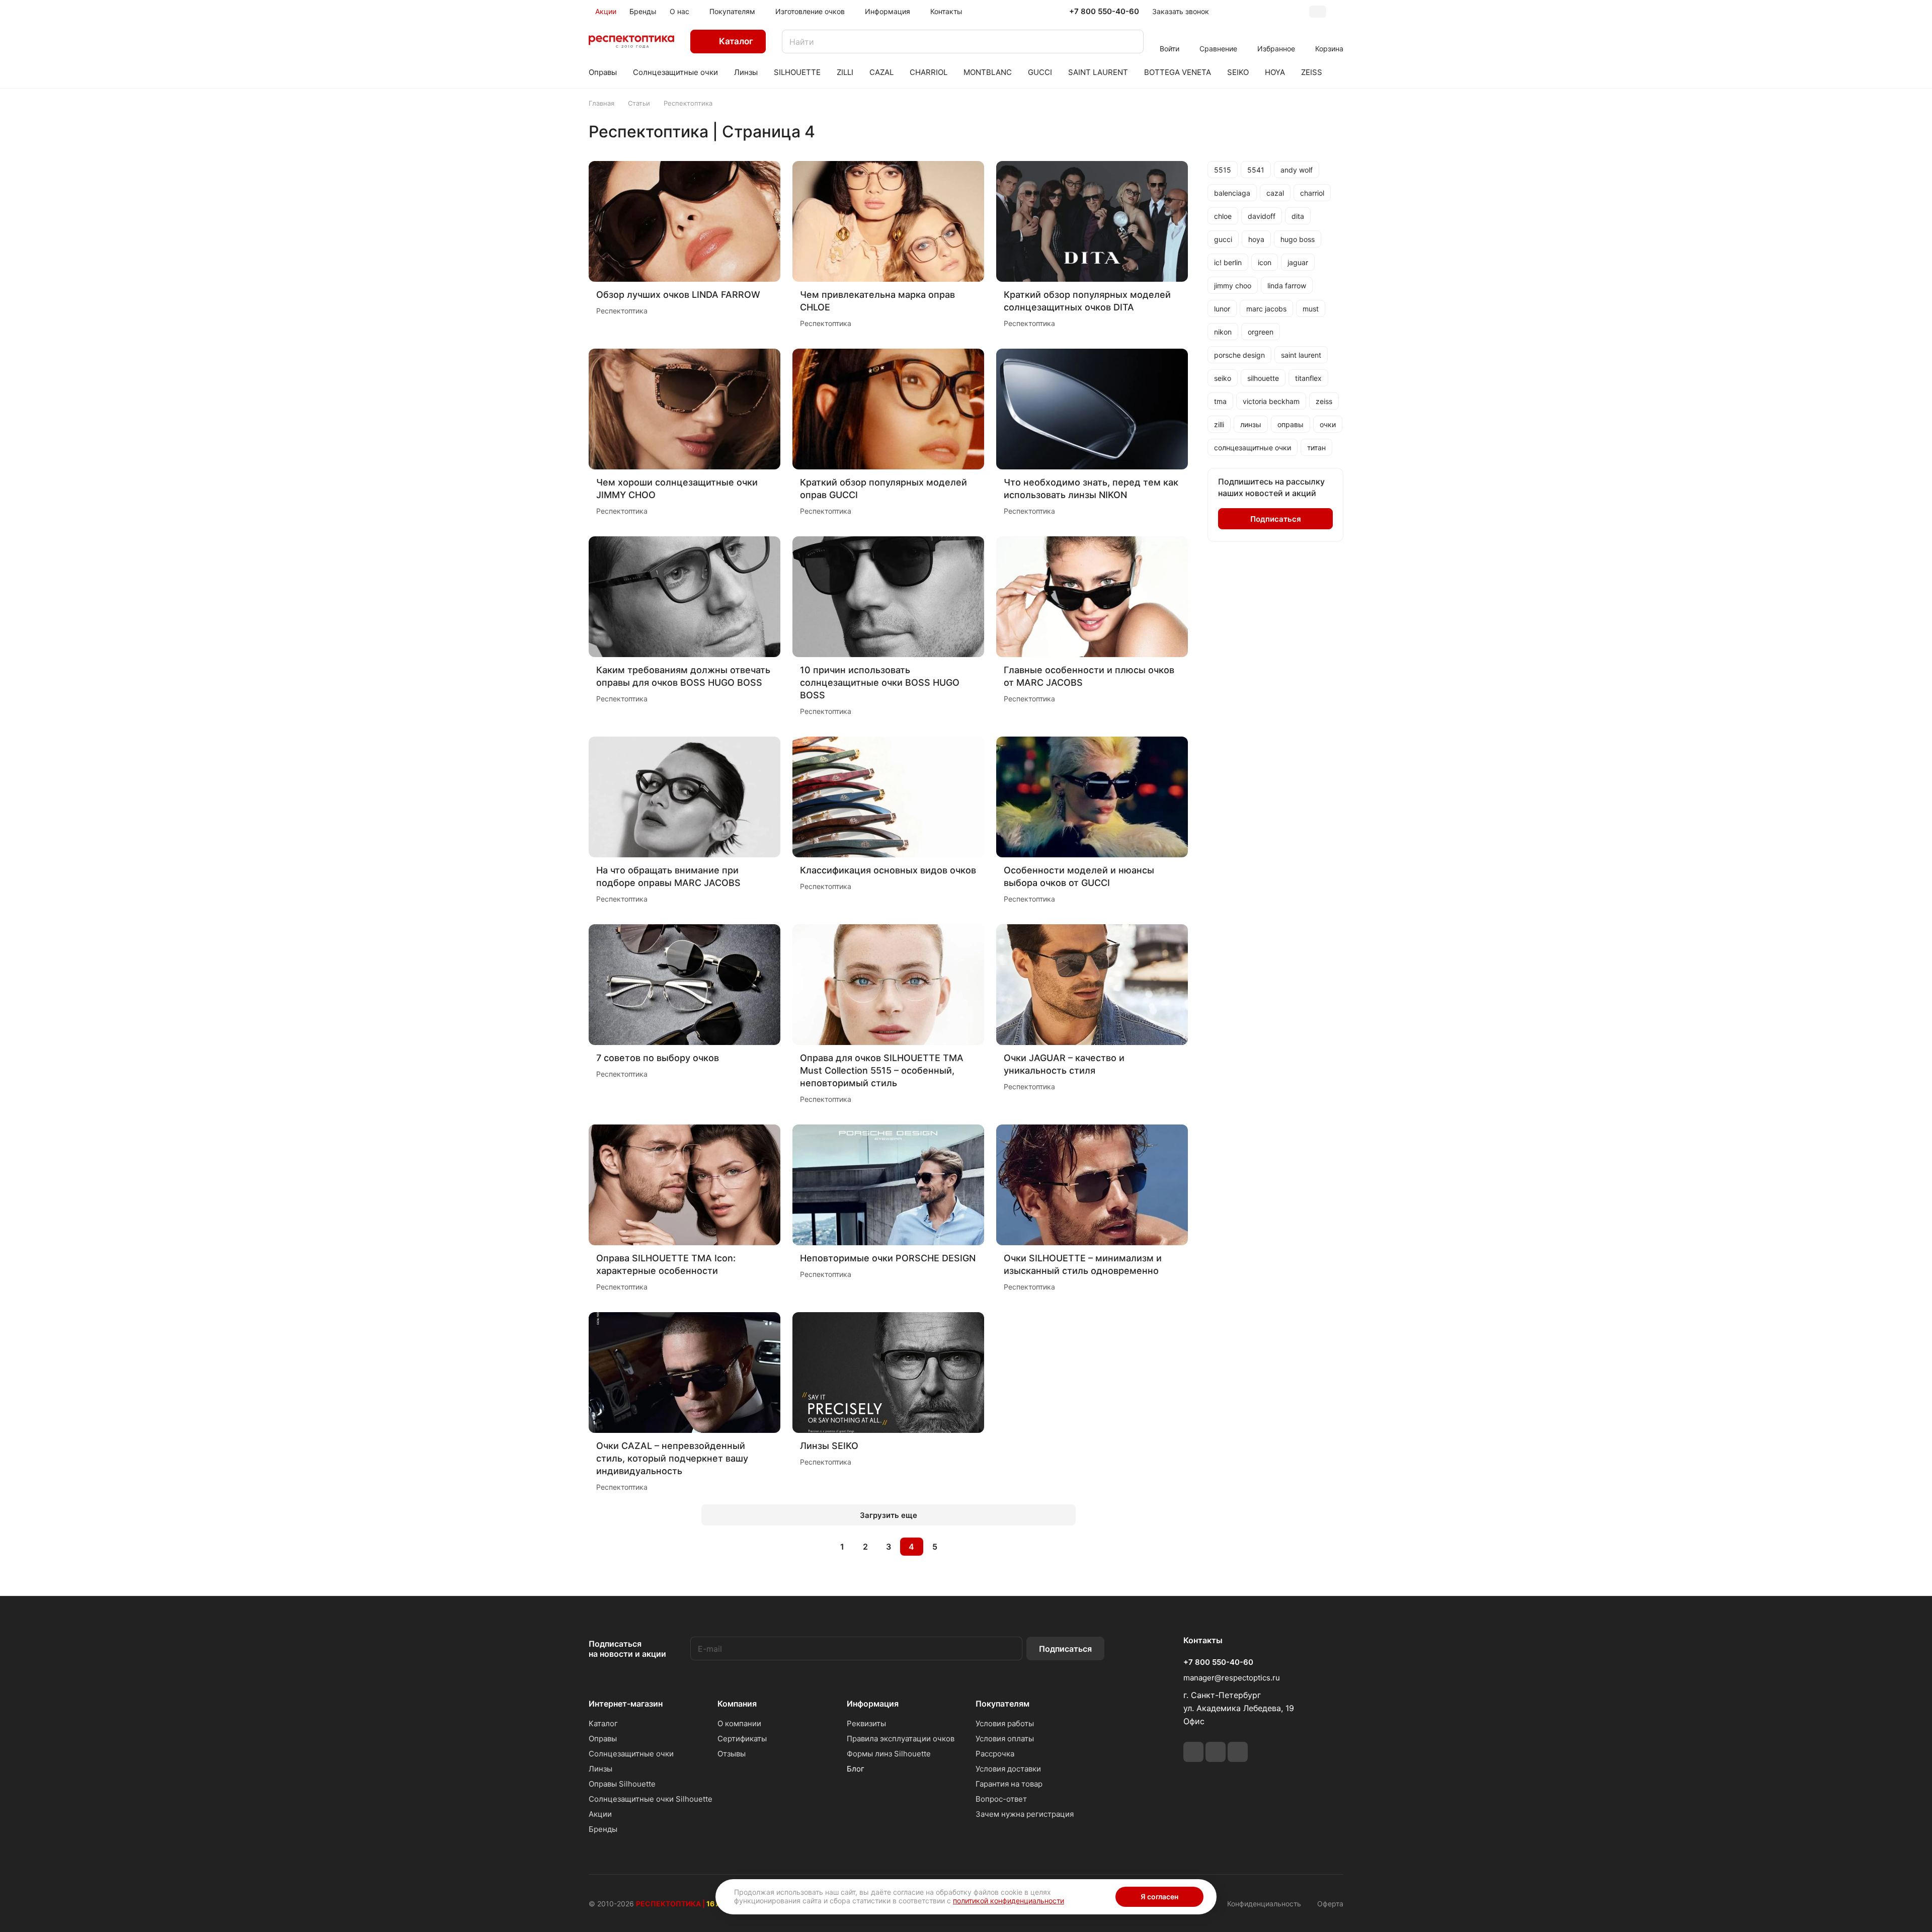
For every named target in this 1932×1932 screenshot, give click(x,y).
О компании (739, 1723)
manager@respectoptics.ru (1232, 1678)
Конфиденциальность (1264, 1904)
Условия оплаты (1005, 1739)
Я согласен (1159, 1897)
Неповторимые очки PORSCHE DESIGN (888, 1258)
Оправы (603, 1739)
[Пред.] (817, 1547)
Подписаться (1065, 1649)
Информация (873, 1704)
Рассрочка (995, 1754)
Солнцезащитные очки (631, 1754)
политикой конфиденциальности (1009, 1901)
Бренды (603, 1829)
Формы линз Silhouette (889, 1754)
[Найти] (1131, 42)
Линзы (600, 1769)
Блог (856, 1769)
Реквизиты (866, 1723)
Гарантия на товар (1009, 1784)
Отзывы (732, 1754)
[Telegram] (1193, 1752)
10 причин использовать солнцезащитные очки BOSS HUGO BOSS (880, 682)
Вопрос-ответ (1001, 1799)
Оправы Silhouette (622, 1784)
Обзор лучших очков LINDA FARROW (678, 295)
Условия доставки (1008, 1769)
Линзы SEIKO (829, 1446)
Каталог (603, 1723)
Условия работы (1005, 1723)
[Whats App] (1216, 1752)
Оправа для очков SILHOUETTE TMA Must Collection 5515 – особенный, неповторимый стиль (882, 1070)
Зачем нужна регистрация (1025, 1814)
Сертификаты (742, 1739)
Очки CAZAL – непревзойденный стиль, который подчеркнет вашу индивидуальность (672, 1458)
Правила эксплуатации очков (901, 1739)
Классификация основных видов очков (888, 870)
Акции (600, 1814)
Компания (737, 1704)
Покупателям (1002, 1704)
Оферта (1330, 1904)
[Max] (1238, 1752)
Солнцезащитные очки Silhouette (651, 1799)
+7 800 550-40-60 (1104, 12)
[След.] (960, 1547)
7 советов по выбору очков (658, 1058)
